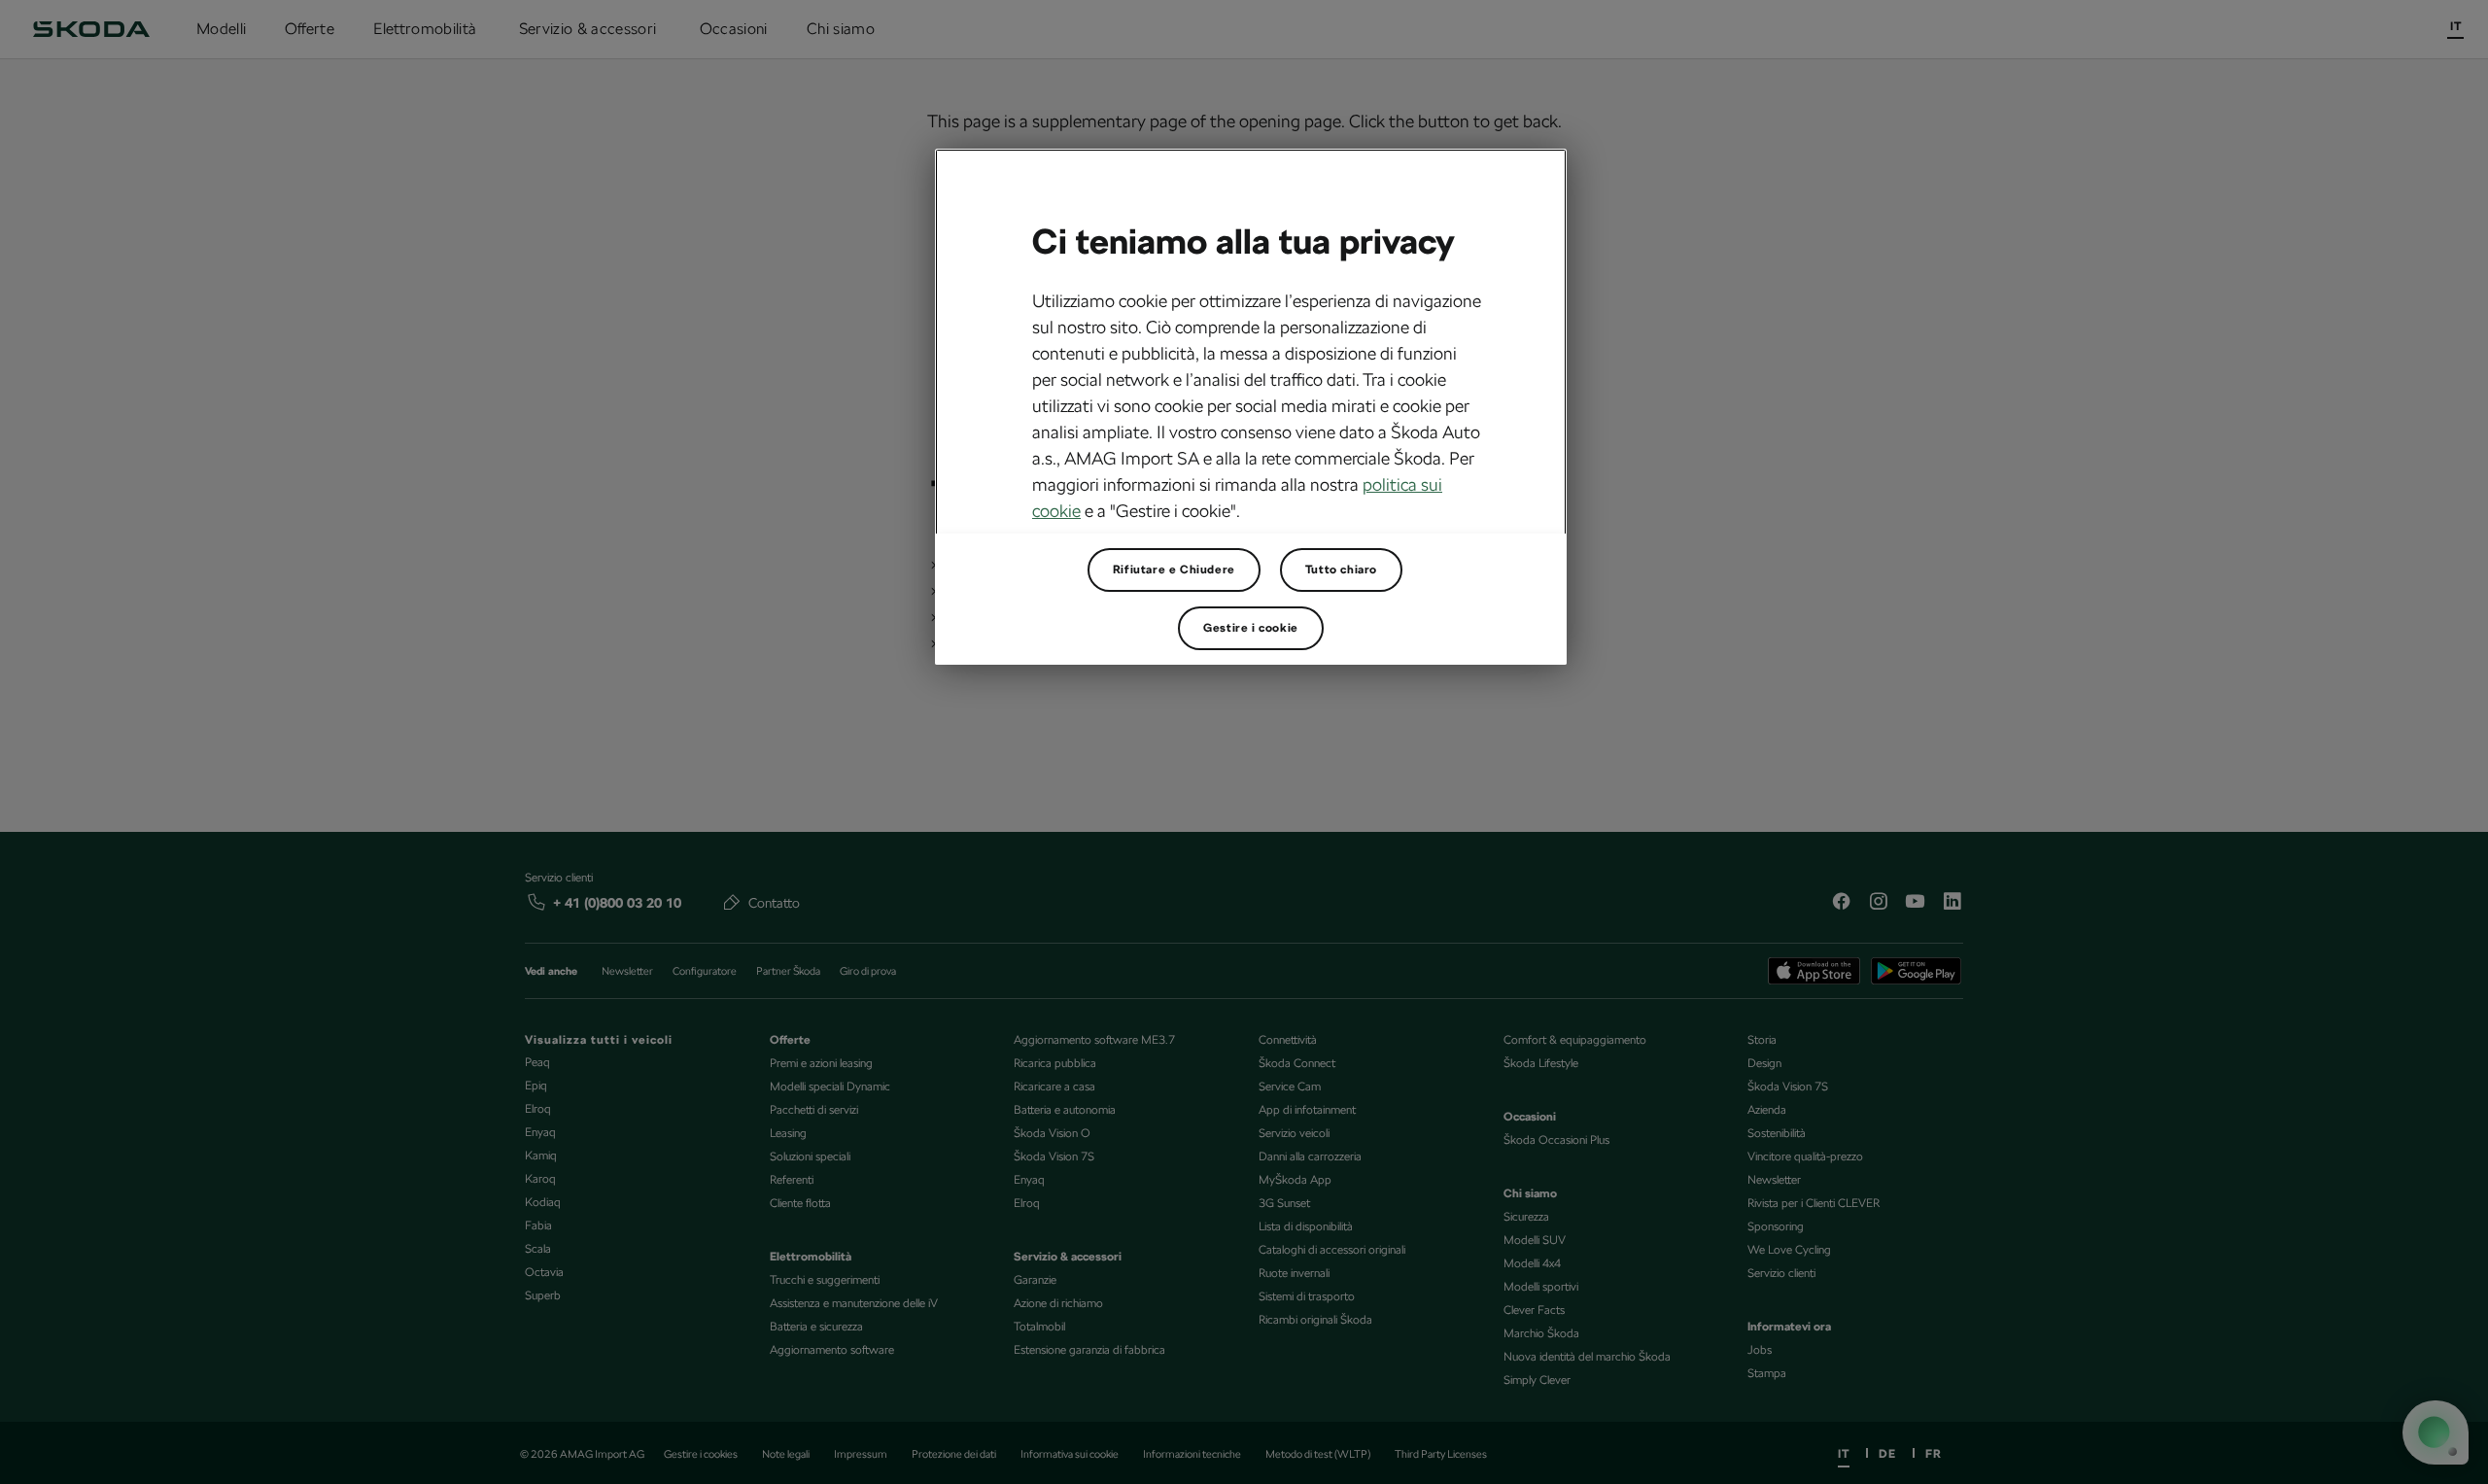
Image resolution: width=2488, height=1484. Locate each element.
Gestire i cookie (1251, 628)
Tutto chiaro (1341, 569)
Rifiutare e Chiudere (1174, 569)
